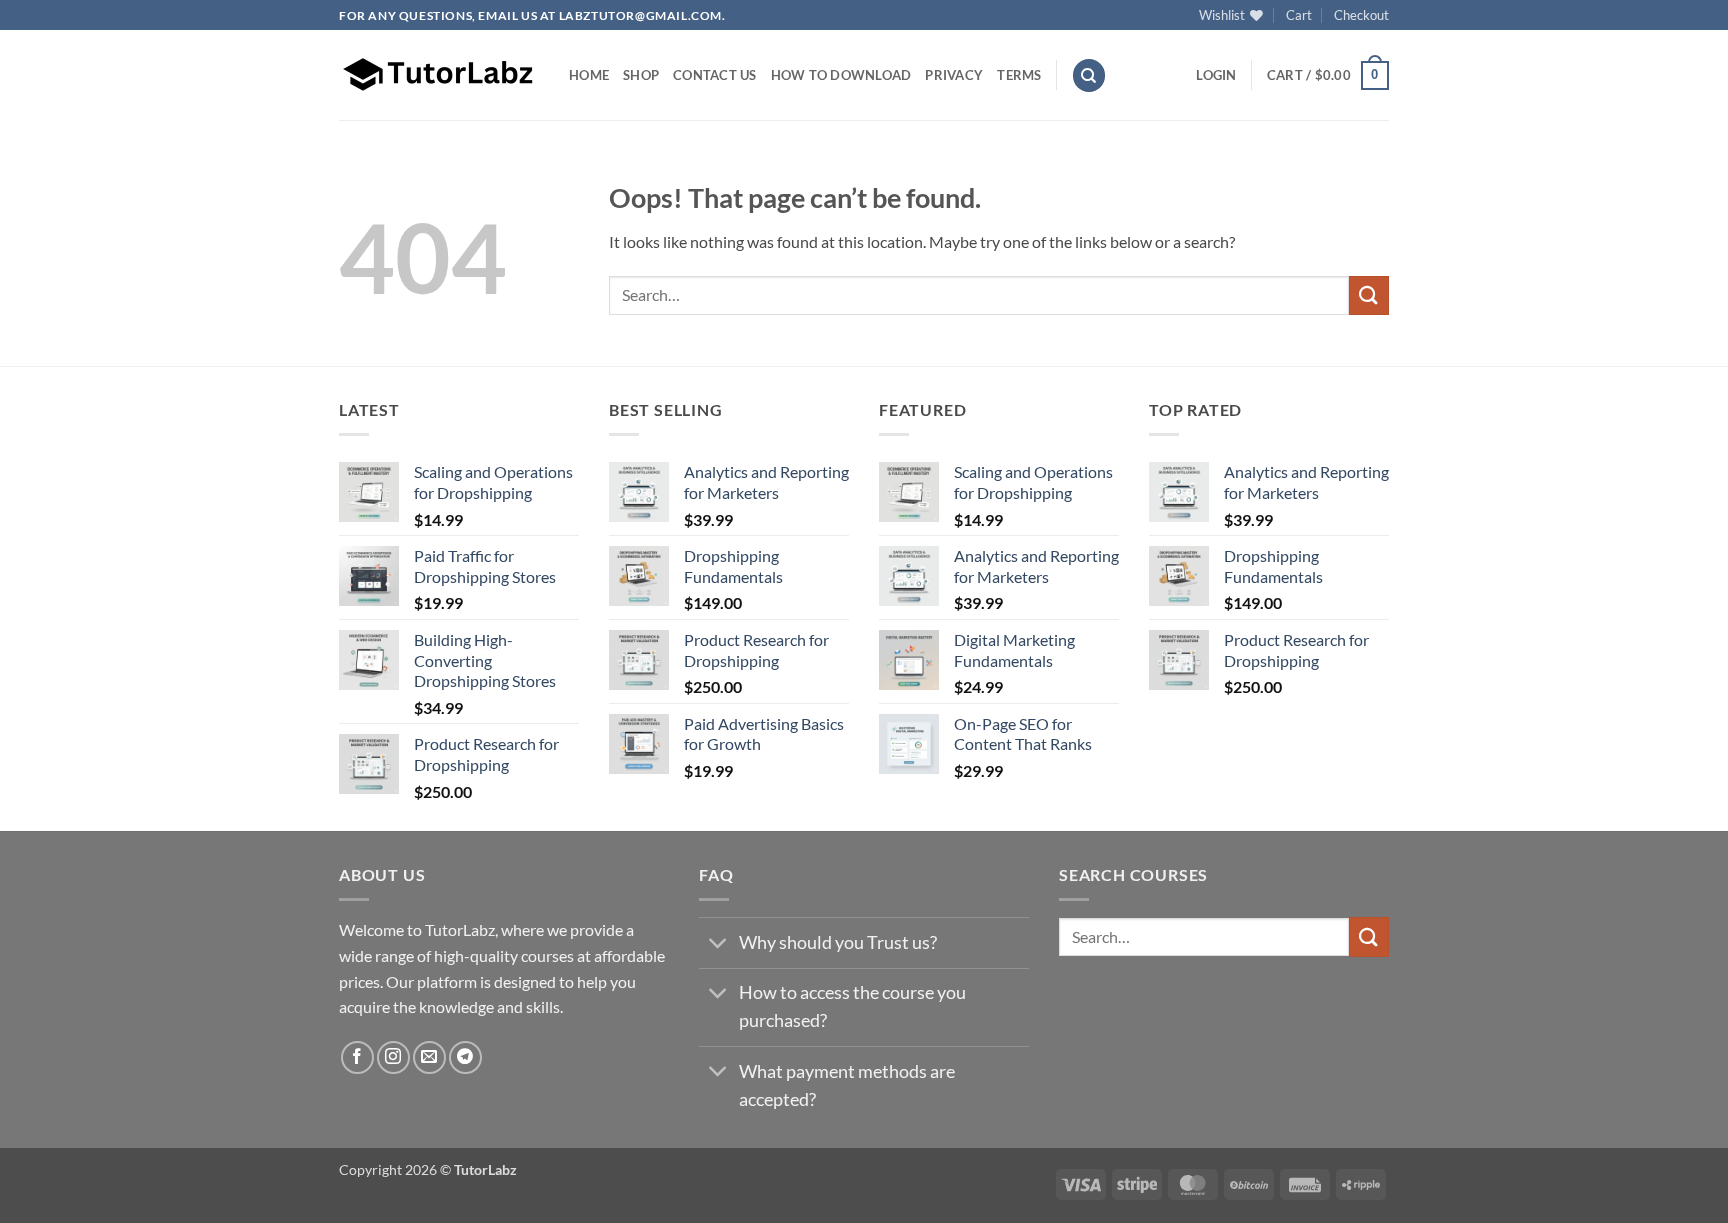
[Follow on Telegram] (465, 1057)
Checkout (1361, 15)
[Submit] (1369, 295)
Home (589, 75)
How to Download (841, 75)
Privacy (954, 75)
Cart (1299, 15)
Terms (1019, 75)
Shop (641, 75)
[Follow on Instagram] (393, 1057)
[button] (1216, 75)
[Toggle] (718, 944)
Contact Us (715, 75)
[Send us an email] (429, 1057)
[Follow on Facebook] (357, 1057)
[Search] (1089, 75)
